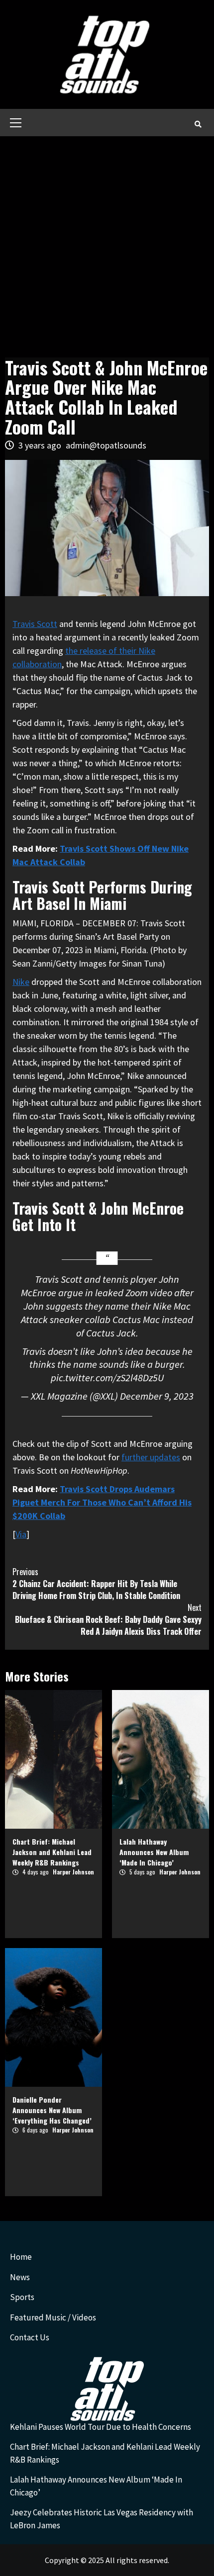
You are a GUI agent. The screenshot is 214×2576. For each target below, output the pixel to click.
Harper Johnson (73, 1872)
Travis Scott (35, 624)
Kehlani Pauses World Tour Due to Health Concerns (101, 2427)
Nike (21, 982)
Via (21, 1534)
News (20, 2277)
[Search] (198, 124)
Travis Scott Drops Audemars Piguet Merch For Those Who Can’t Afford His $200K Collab (102, 1502)
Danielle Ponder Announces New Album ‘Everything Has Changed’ (52, 2110)
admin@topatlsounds (106, 445)
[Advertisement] (107, 248)
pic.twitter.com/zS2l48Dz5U (107, 1378)
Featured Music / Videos (53, 2317)
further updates (151, 1457)
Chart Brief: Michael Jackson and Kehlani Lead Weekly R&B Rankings (52, 1852)
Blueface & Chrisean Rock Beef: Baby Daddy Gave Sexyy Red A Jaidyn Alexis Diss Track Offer (108, 1619)
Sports (22, 2297)
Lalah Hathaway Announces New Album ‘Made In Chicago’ (154, 1852)
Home (21, 2257)
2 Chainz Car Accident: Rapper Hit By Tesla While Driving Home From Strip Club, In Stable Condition (96, 1584)
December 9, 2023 (157, 1396)
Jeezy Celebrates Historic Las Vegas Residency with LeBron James (102, 2519)
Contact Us (30, 2337)
